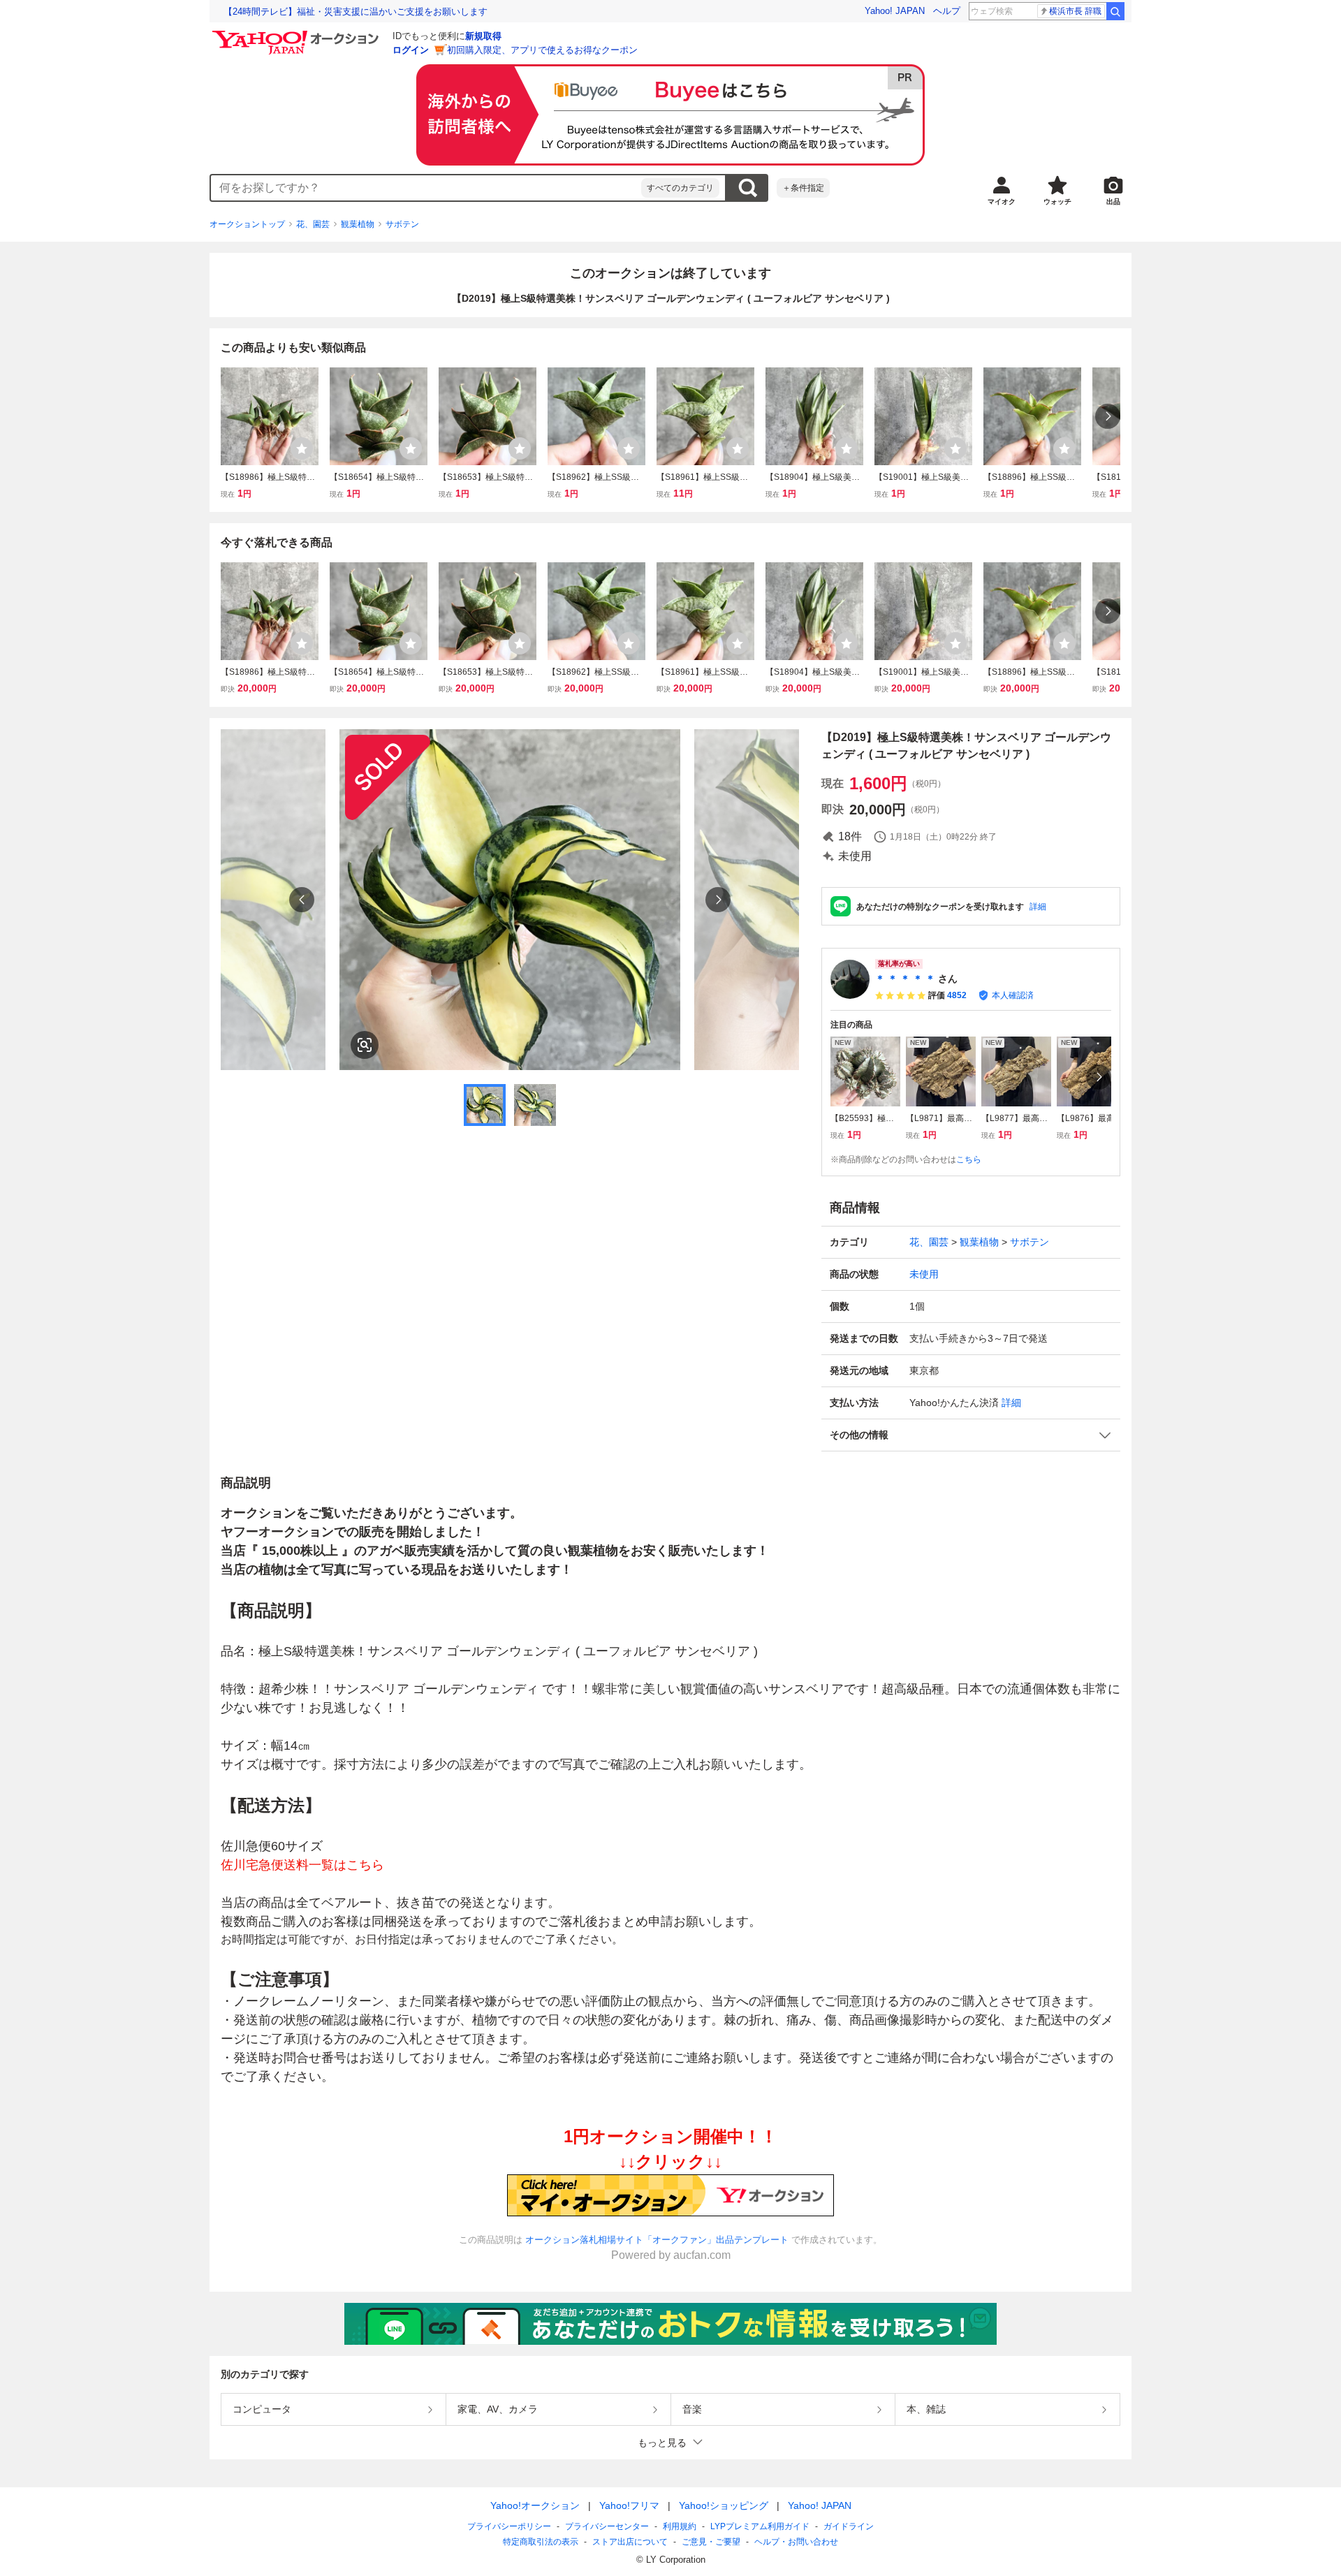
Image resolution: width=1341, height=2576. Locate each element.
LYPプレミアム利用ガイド (760, 2526)
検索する (747, 188)
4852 (957, 995)
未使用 (924, 1274)
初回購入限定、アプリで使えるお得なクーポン (542, 50)
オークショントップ (247, 224)
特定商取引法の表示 (541, 2542)
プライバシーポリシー (509, 2526)
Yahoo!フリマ (629, 2505)
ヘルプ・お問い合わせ (796, 2542)
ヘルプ (947, 11)
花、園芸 (313, 224)
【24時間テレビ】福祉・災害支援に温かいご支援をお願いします (356, 12)
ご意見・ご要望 (711, 2542)
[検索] (1115, 11)
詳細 (1038, 907)
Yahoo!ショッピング (724, 2505)
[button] (971, 1435)
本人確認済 (1013, 995)
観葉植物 (358, 224)
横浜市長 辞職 (1075, 11)
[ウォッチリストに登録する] (302, 448)
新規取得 (483, 36)
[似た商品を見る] (365, 1045)
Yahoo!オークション (535, 2505)
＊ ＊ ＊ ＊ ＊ (905, 979)
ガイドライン (849, 2526)
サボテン (402, 224)
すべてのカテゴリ (680, 188)
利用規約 (680, 2526)
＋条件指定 (803, 188)
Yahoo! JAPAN (895, 11)
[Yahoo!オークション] (298, 34)
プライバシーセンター (607, 2526)
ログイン (411, 50)
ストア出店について (630, 2542)
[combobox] (426, 188)
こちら (969, 1159)
